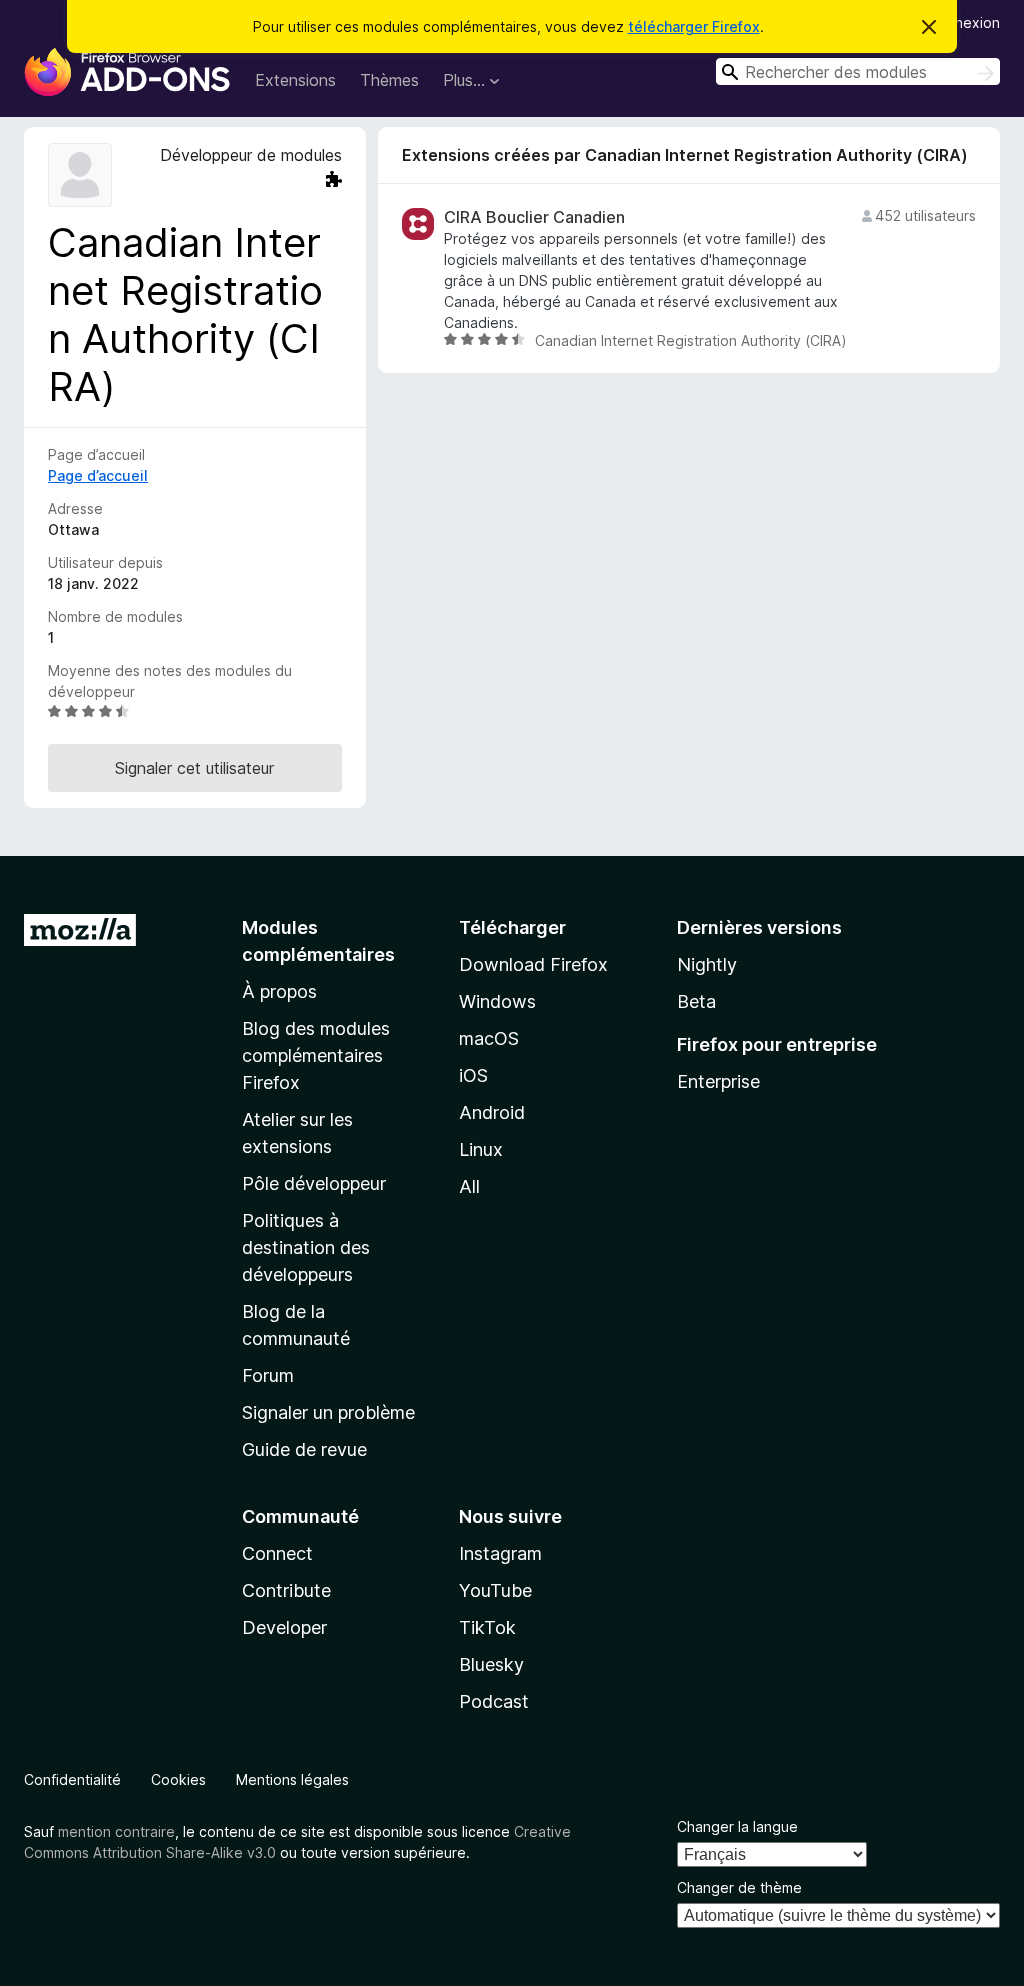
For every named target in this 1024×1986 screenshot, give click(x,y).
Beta (696, 1001)
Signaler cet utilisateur (194, 768)
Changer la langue (737, 1826)
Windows (497, 1001)
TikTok (487, 1627)
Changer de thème (739, 1887)
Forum (268, 1375)
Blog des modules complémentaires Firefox (316, 1055)
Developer (284, 1627)
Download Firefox (533, 964)
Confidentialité (72, 1779)
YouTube (495, 1590)
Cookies (178, 1779)
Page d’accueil (98, 475)
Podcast (494, 1701)
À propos (279, 991)
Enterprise (718, 1081)
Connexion (964, 22)
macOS (489, 1038)
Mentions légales (292, 1779)
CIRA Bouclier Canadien (534, 217)
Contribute (286, 1590)
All (469, 1186)
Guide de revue (304, 1449)
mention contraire (116, 1831)
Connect (277, 1553)
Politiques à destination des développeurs (306, 1247)
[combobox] (858, 71)
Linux (481, 1149)
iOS (473, 1075)
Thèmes (389, 80)
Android (492, 1112)
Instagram (500, 1553)
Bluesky (491, 1664)
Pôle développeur (314, 1183)
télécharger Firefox (694, 26)
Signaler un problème (328, 1412)
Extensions (295, 80)
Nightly (707, 964)
